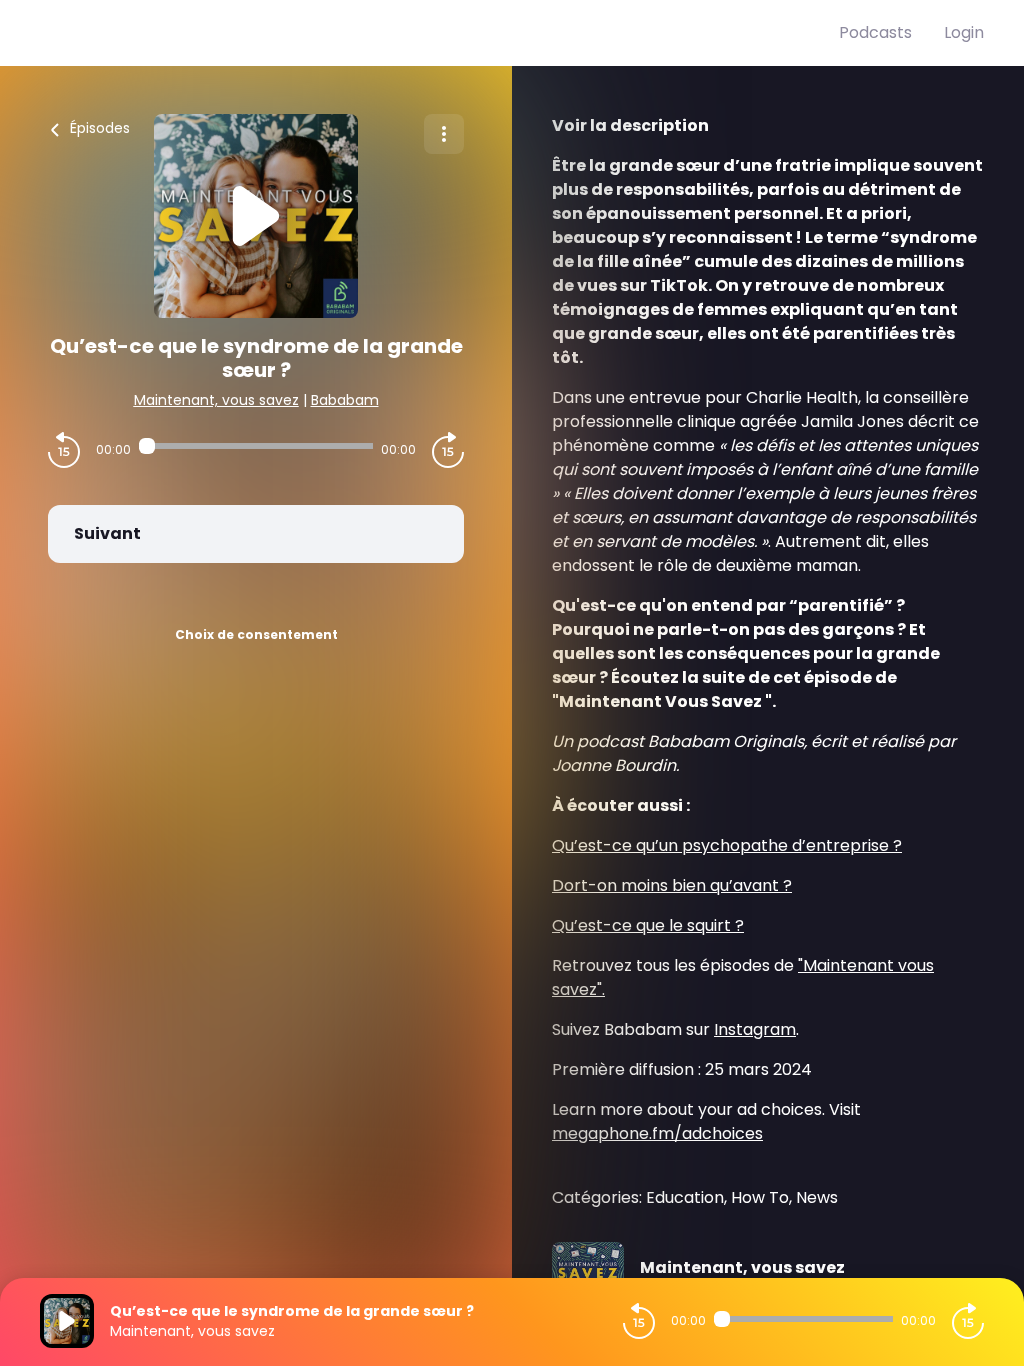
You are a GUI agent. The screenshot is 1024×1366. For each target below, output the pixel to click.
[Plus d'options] (444, 134)
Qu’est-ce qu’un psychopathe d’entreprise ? (727, 845)
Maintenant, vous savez (216, 400)
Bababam (345, 400)
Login (964, 32)
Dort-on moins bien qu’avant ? (672, 885)
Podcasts (875, 32)
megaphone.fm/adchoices (657, 1133)
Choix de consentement (256, 634)
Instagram (755, 1029)
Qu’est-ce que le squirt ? (648, 925)
